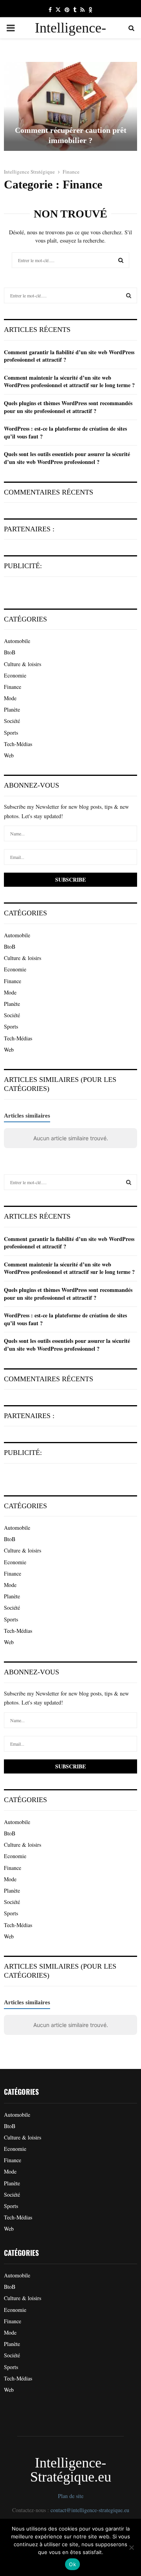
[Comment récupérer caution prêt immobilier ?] (70, 106)
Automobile (17, 641)
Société (12, 721)
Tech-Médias (18, 744)
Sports (11, 733)
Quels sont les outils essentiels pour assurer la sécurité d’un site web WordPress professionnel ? (67, 458)
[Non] (131, 2547)
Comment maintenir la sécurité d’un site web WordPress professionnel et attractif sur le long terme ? (69, 381)
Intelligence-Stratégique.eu (71, 38)
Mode (10, 698)
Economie (15, 675)
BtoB (10, 652)
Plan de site (71, 2496)
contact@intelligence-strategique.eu (90, 2510)
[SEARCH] (129, 295)
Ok (72, 2564)
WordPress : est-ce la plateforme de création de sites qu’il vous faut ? (65, 432)
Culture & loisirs (23, 664)
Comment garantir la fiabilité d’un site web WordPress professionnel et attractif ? (69, 356)
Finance (13, 687)
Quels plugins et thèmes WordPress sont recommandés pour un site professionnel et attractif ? (68, 407)
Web (9, 755)
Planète (12, 709)
